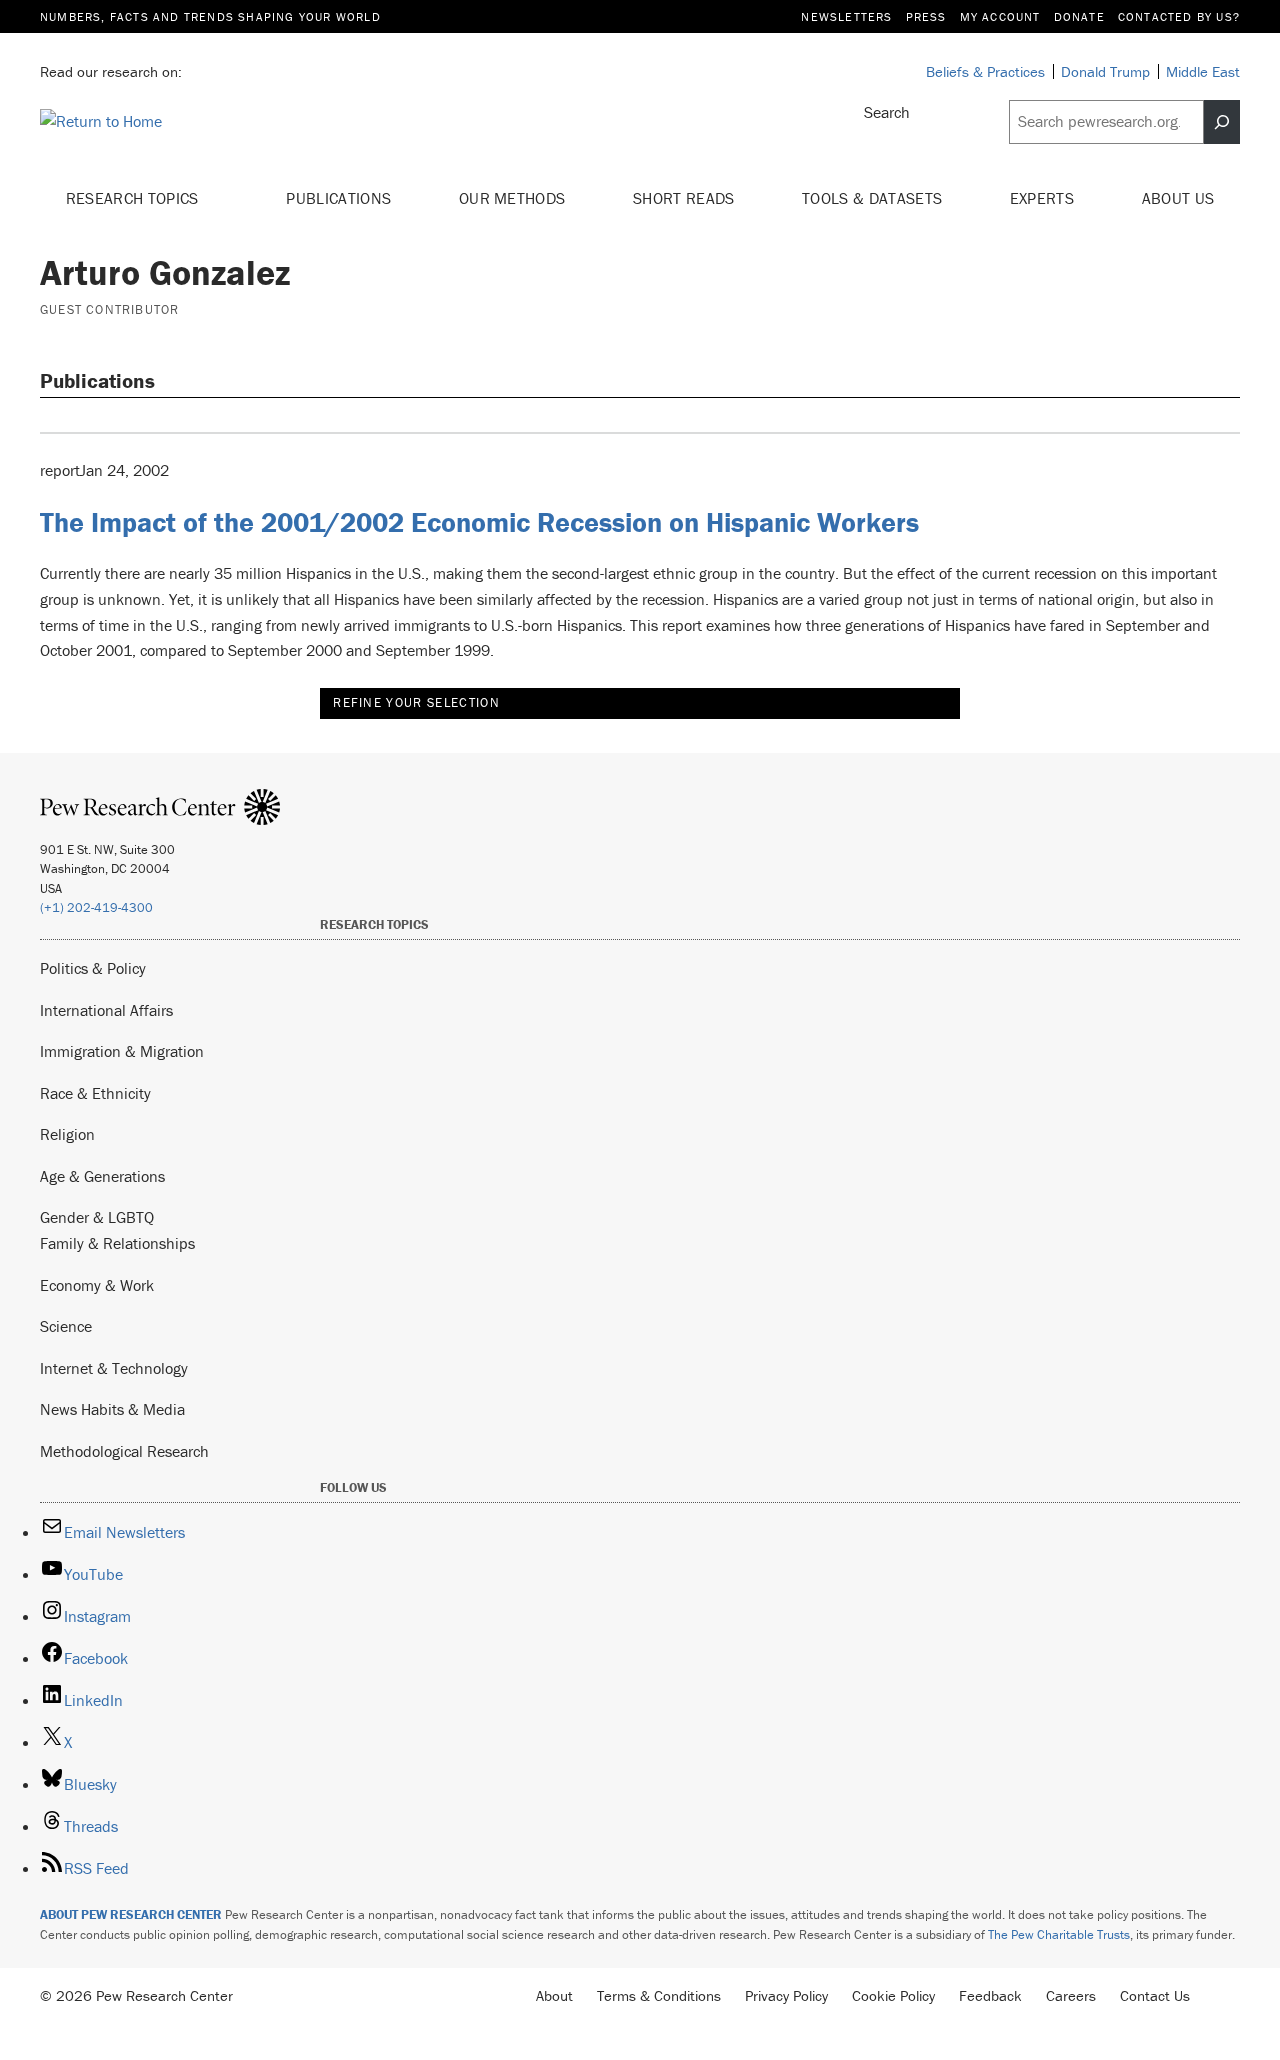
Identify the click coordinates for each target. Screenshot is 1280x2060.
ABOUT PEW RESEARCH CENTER (131, 1914)
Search (887, 112)
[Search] (1222, 122)
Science (66, 1326)
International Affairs (106, 1010)
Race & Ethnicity (95, 1093)
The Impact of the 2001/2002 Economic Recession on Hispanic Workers (479, 522)
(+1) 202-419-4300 (96, 907)
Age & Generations (102, 1176)
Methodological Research (124, 1451)
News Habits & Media (112, 1409)
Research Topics (134, 198)
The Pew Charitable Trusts (1059, 1934)
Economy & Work (97, 1285)
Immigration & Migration (122, 1051)
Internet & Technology (114, 1368)
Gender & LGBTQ (97, 1217)
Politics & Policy (93, 968)
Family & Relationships (117, 1243)
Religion (67, 1134)
